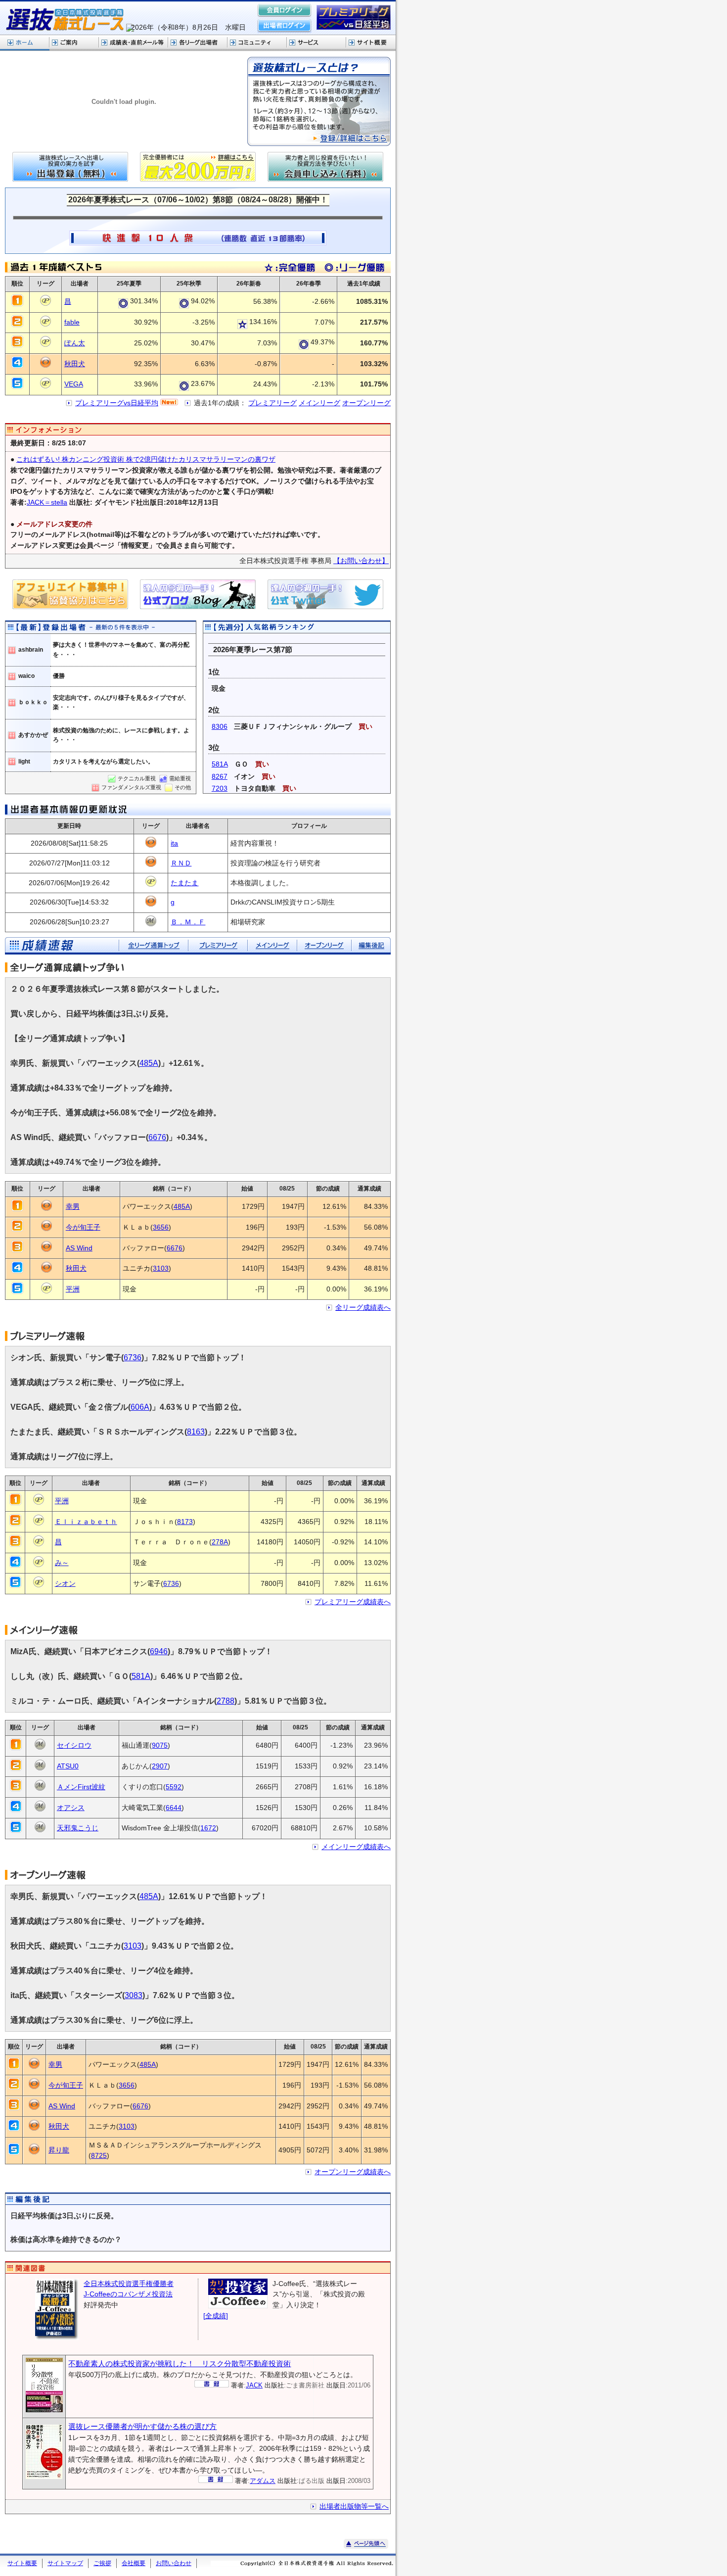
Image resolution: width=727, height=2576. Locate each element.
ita (174, 843)
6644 (174, 1808)
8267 (220, 777)
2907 (160, 1766)
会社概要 (134, 2563)
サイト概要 (371, 43)
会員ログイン (284, 11)
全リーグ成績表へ (363, 1308)
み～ (62, 1563)
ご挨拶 (102, 2563)
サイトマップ (65, 2563)
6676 (157, 1137)
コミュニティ (257, 43)
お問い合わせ (174, 2563)
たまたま (184, 883)
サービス (317, 43)
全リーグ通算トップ (153, 946)
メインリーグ (319, 403)
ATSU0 (68, 1766)
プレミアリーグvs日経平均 (117, 403)
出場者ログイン (284, 26)
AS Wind (79, 1248)
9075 (160, 1745)
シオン (65, 1584)
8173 (185, 1522)
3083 (134, 1995)
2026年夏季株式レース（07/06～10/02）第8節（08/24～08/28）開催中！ (198, 199)
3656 (161, 1227)
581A (220, 764)
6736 (133, 1358)
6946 (159, 1651)
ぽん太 (75, 343)
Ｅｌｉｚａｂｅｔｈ (86, 1522)
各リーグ (198, 43)
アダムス (263, 2481)
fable (72, 322)
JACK (254, 2385)
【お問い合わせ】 (361, 561)
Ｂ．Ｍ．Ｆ (188, 922)
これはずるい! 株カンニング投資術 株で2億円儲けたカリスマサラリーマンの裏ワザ (146, 459)
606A (140, 1407)
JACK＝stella (47, 502)
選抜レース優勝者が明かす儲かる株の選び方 (142, 2426)
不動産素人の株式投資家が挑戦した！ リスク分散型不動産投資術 (180, 2363)
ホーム (25, 43)
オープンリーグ (366, 403)
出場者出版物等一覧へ (354, 2506)
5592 (174, 1787)
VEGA (74, 384)
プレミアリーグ (273, 403)
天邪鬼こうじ (78, 1828)
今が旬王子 (83, 1227)
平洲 (73, 1289)
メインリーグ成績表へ (356, 1847)
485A (149, 1063)
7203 (220, 788)
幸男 (73, 1207)
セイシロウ (74, 1745)
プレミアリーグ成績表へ (353, 1602)
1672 (208, 1828)
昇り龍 (59, 2150)
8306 (220, 727)
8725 (99, 2156)
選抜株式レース (134, 43)
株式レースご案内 (74, 43)
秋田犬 (75, 364)
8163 (196, 1432)
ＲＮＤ (181, 863)
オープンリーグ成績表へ (353, 2172)
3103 (161, 1268)
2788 (226, 1701)
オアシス (71, 1808)
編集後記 (371, 946)
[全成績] (216, 2316)
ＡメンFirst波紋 (81, 1787)
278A (220, 1542)
